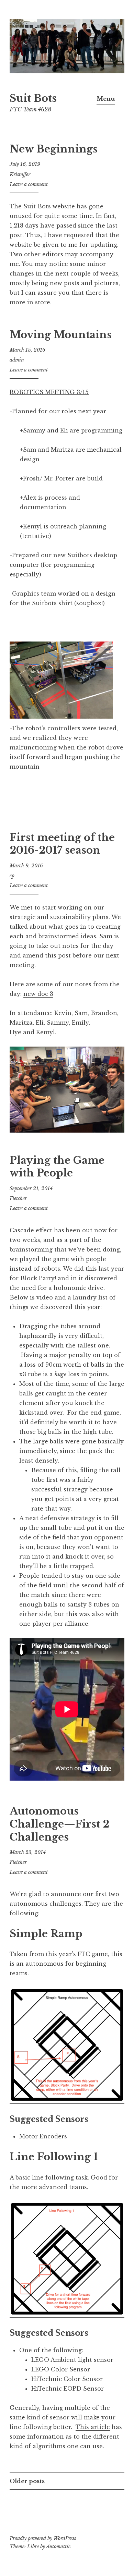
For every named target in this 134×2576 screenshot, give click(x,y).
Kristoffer (20, 174)
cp (12, 876)
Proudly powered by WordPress (43, 2538)
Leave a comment (29, 184)
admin (17, 360)
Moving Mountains (61, 335)
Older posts (27, 2481)
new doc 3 (38, 994)
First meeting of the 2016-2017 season (62, 844)
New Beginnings (54, 149)
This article (93, 2427)
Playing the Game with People (57, 1167)
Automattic (58, 2547)
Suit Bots (33, 98)
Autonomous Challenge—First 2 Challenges (59, 1824)
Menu (106, 99)
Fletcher (18, 1198)
